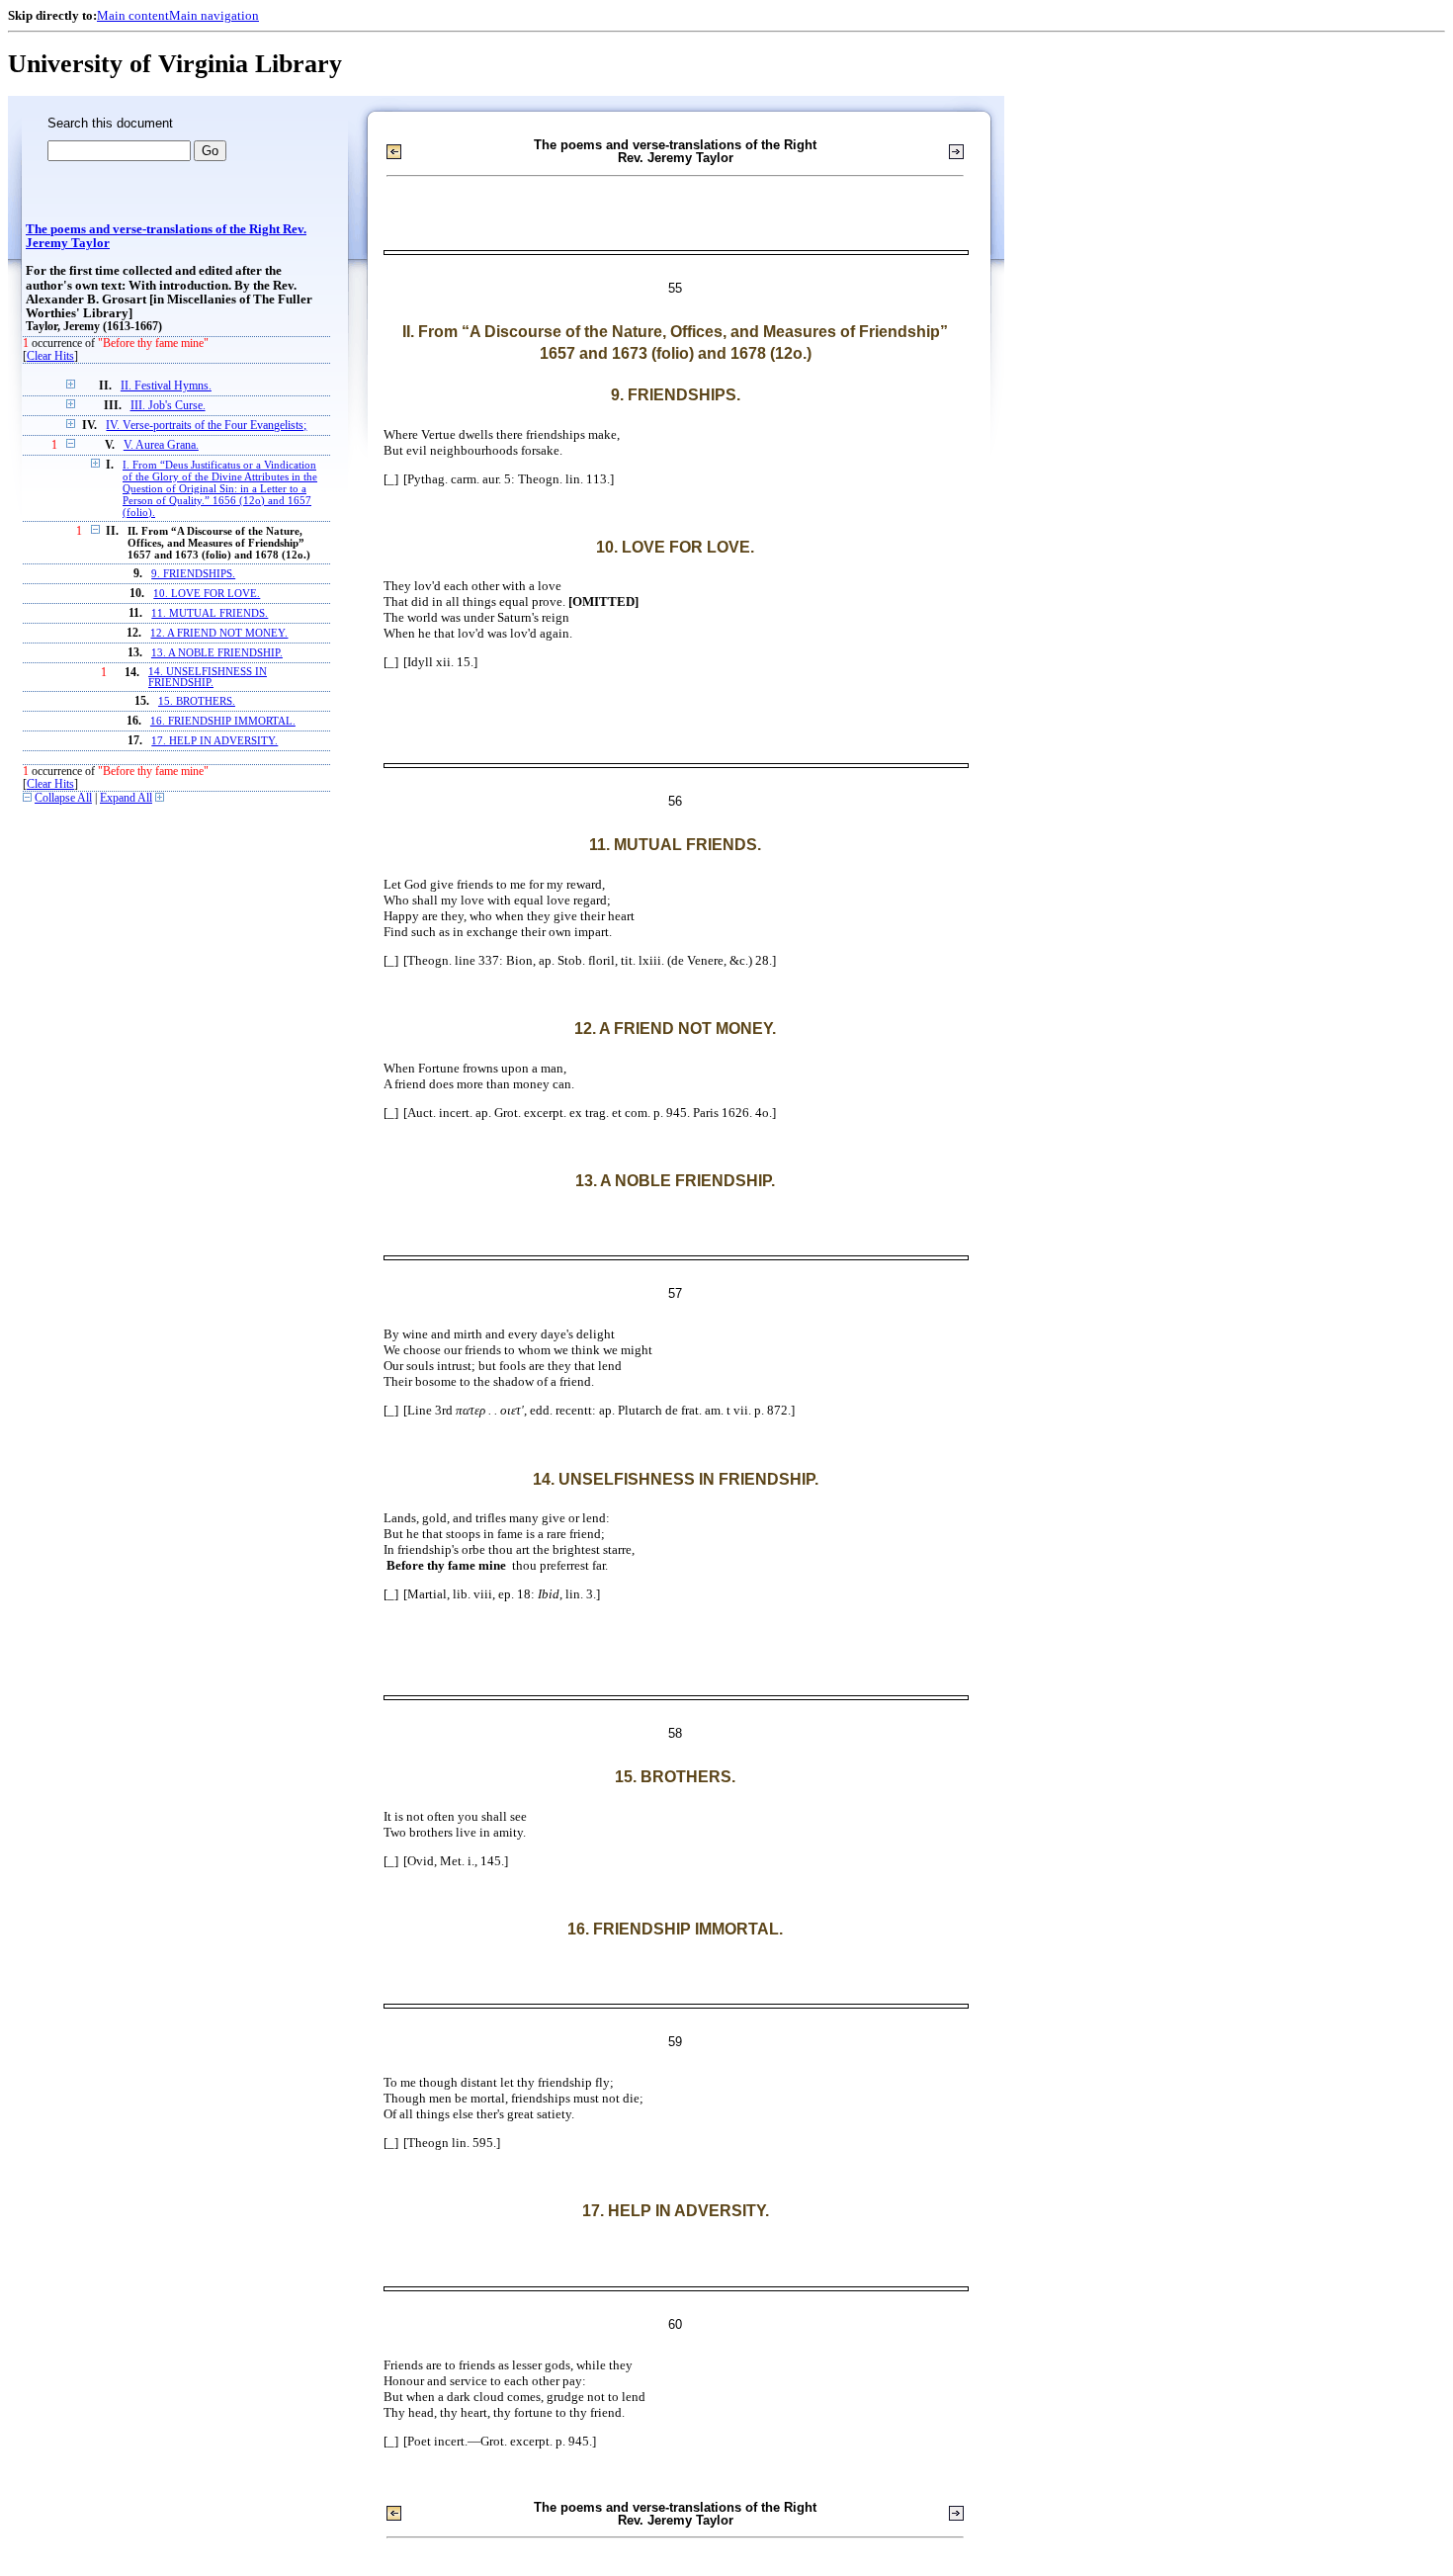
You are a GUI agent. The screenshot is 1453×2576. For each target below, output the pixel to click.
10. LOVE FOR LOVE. (207, 594)
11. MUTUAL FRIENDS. (210, 613)
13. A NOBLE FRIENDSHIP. (217, 653)
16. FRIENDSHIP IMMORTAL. (223, 721)
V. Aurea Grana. (161, 445)
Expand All (126, 798)
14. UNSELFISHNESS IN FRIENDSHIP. (208, 677)
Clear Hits (50, 356)
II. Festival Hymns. (166, 386)
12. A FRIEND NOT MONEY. (219, 633)
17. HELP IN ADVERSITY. (214, 741)
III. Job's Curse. (168, 406)
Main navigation (214, 15)
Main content (133, 15)
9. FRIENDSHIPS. (193, 574)
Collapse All (63, 798)
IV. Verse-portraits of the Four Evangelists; (206, 426)
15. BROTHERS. (197, 701)
